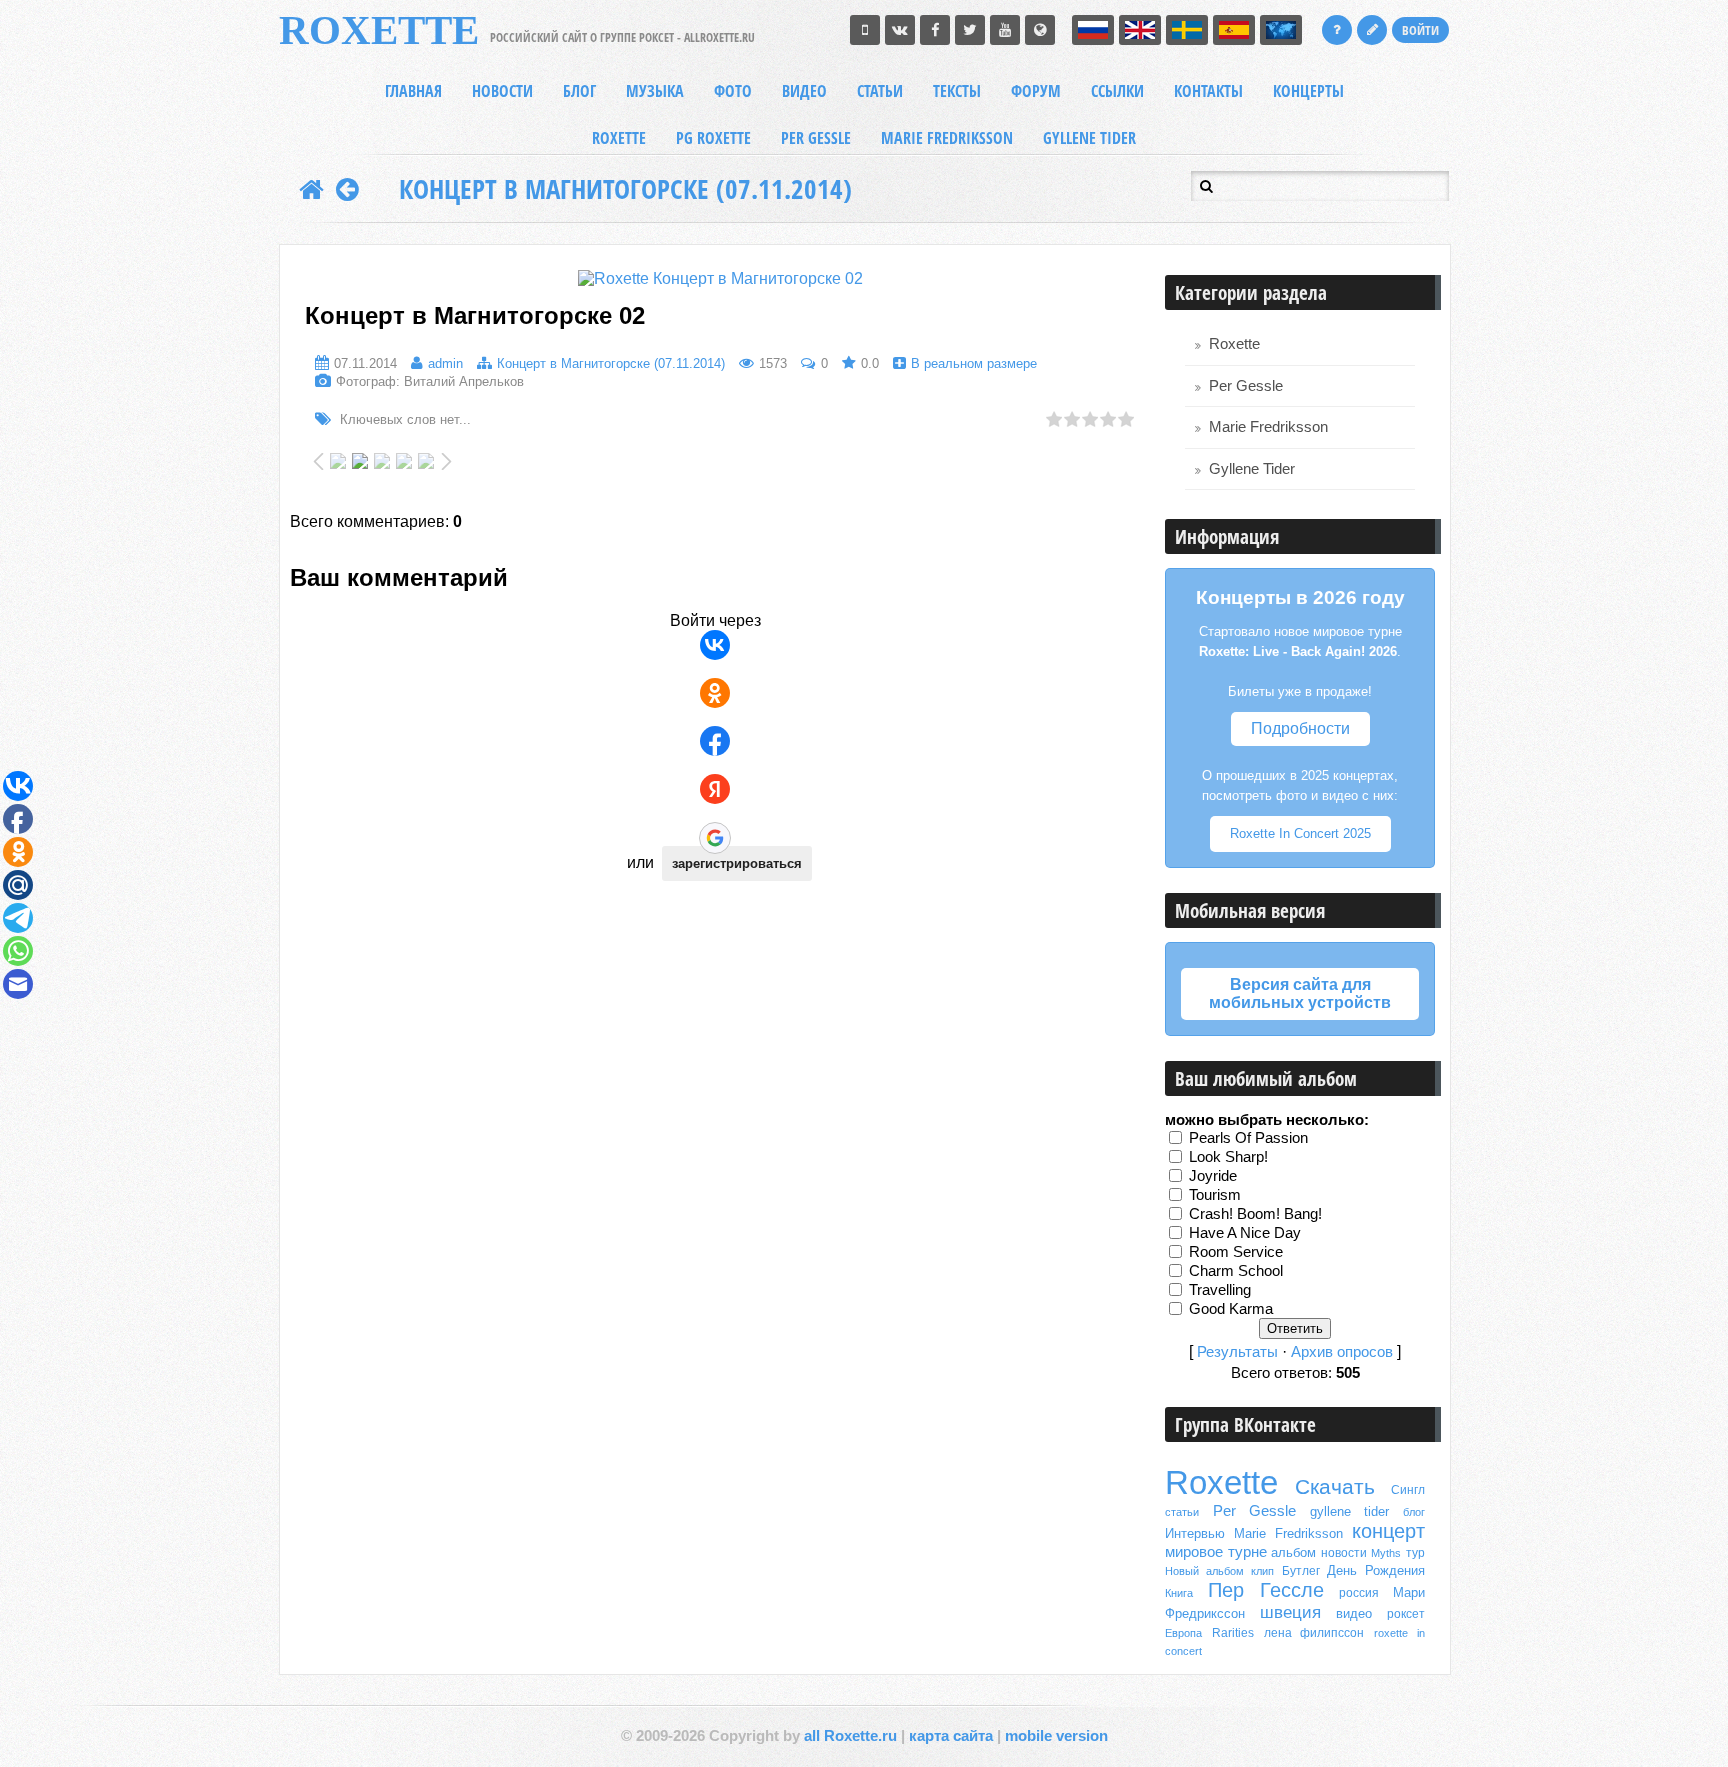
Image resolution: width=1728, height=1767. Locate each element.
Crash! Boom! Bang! (1255, 1214)
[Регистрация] (1372, 30)
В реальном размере (974, 363)
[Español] (1234, 30)
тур (1415, 1553)
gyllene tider (1350, 1511)
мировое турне (1216, 1552)
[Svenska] (1187, 30)
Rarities (1233, 1633)
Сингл (1408, 1490)
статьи (1182, 1512)
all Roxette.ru (850, 1736)
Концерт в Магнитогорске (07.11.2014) (625, 189)
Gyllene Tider (1252, 469)
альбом (1293, 1552)
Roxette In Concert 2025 (1300, 833)
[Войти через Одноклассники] (715, 693)
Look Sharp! (1228, 1157)
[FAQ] (1337, 30)
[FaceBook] (935, 30)
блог (1414, 1512)
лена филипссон (1314, 1633)
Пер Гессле (1266, 1590)
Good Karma (1231, 1309)
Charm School (1236, 1271)
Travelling (1220, 1290)
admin (445, 363)
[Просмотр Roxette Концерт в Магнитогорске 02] (720, 278)
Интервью (1195, 1533)
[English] (1140, 30)
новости (1344, 1553)
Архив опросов (1342, 1352)
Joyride (1213, 1176)
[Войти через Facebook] (715, 741)
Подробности (1300, 728)
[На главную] (311, 189)
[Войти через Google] (715, 838)
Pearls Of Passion (1248, 1138)
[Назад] (347, 189)
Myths (1386, 1553)
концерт (1388, 1531)
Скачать (1335, 1487)
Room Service (1236, 1252)
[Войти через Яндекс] (715, 789)
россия (1359, 1593)
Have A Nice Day (1245, 1233)
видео (1354, 1613)
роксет (1406, 1614)
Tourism (1215, 1195)
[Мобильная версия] (865, 30)
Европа (1183, 1633)
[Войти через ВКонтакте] (715, 645)
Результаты (1237, 1352)
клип (1262, 1571)
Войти (1420, 30)
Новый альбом (1204, 1571)
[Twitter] (970, 30)
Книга (1179, 1593)
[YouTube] (1005, 30)
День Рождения (1376, 1570)
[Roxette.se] (1040, 30)
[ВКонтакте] (900, 30)
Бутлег (1301, 1571)
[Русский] (1093, 30)
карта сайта (951, 1736)
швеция (1290, 1612)
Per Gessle (1246, 386)
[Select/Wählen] (1281, 30)
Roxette (1234, 344)
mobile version (1056, 1736)
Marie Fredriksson (1268, 427)
